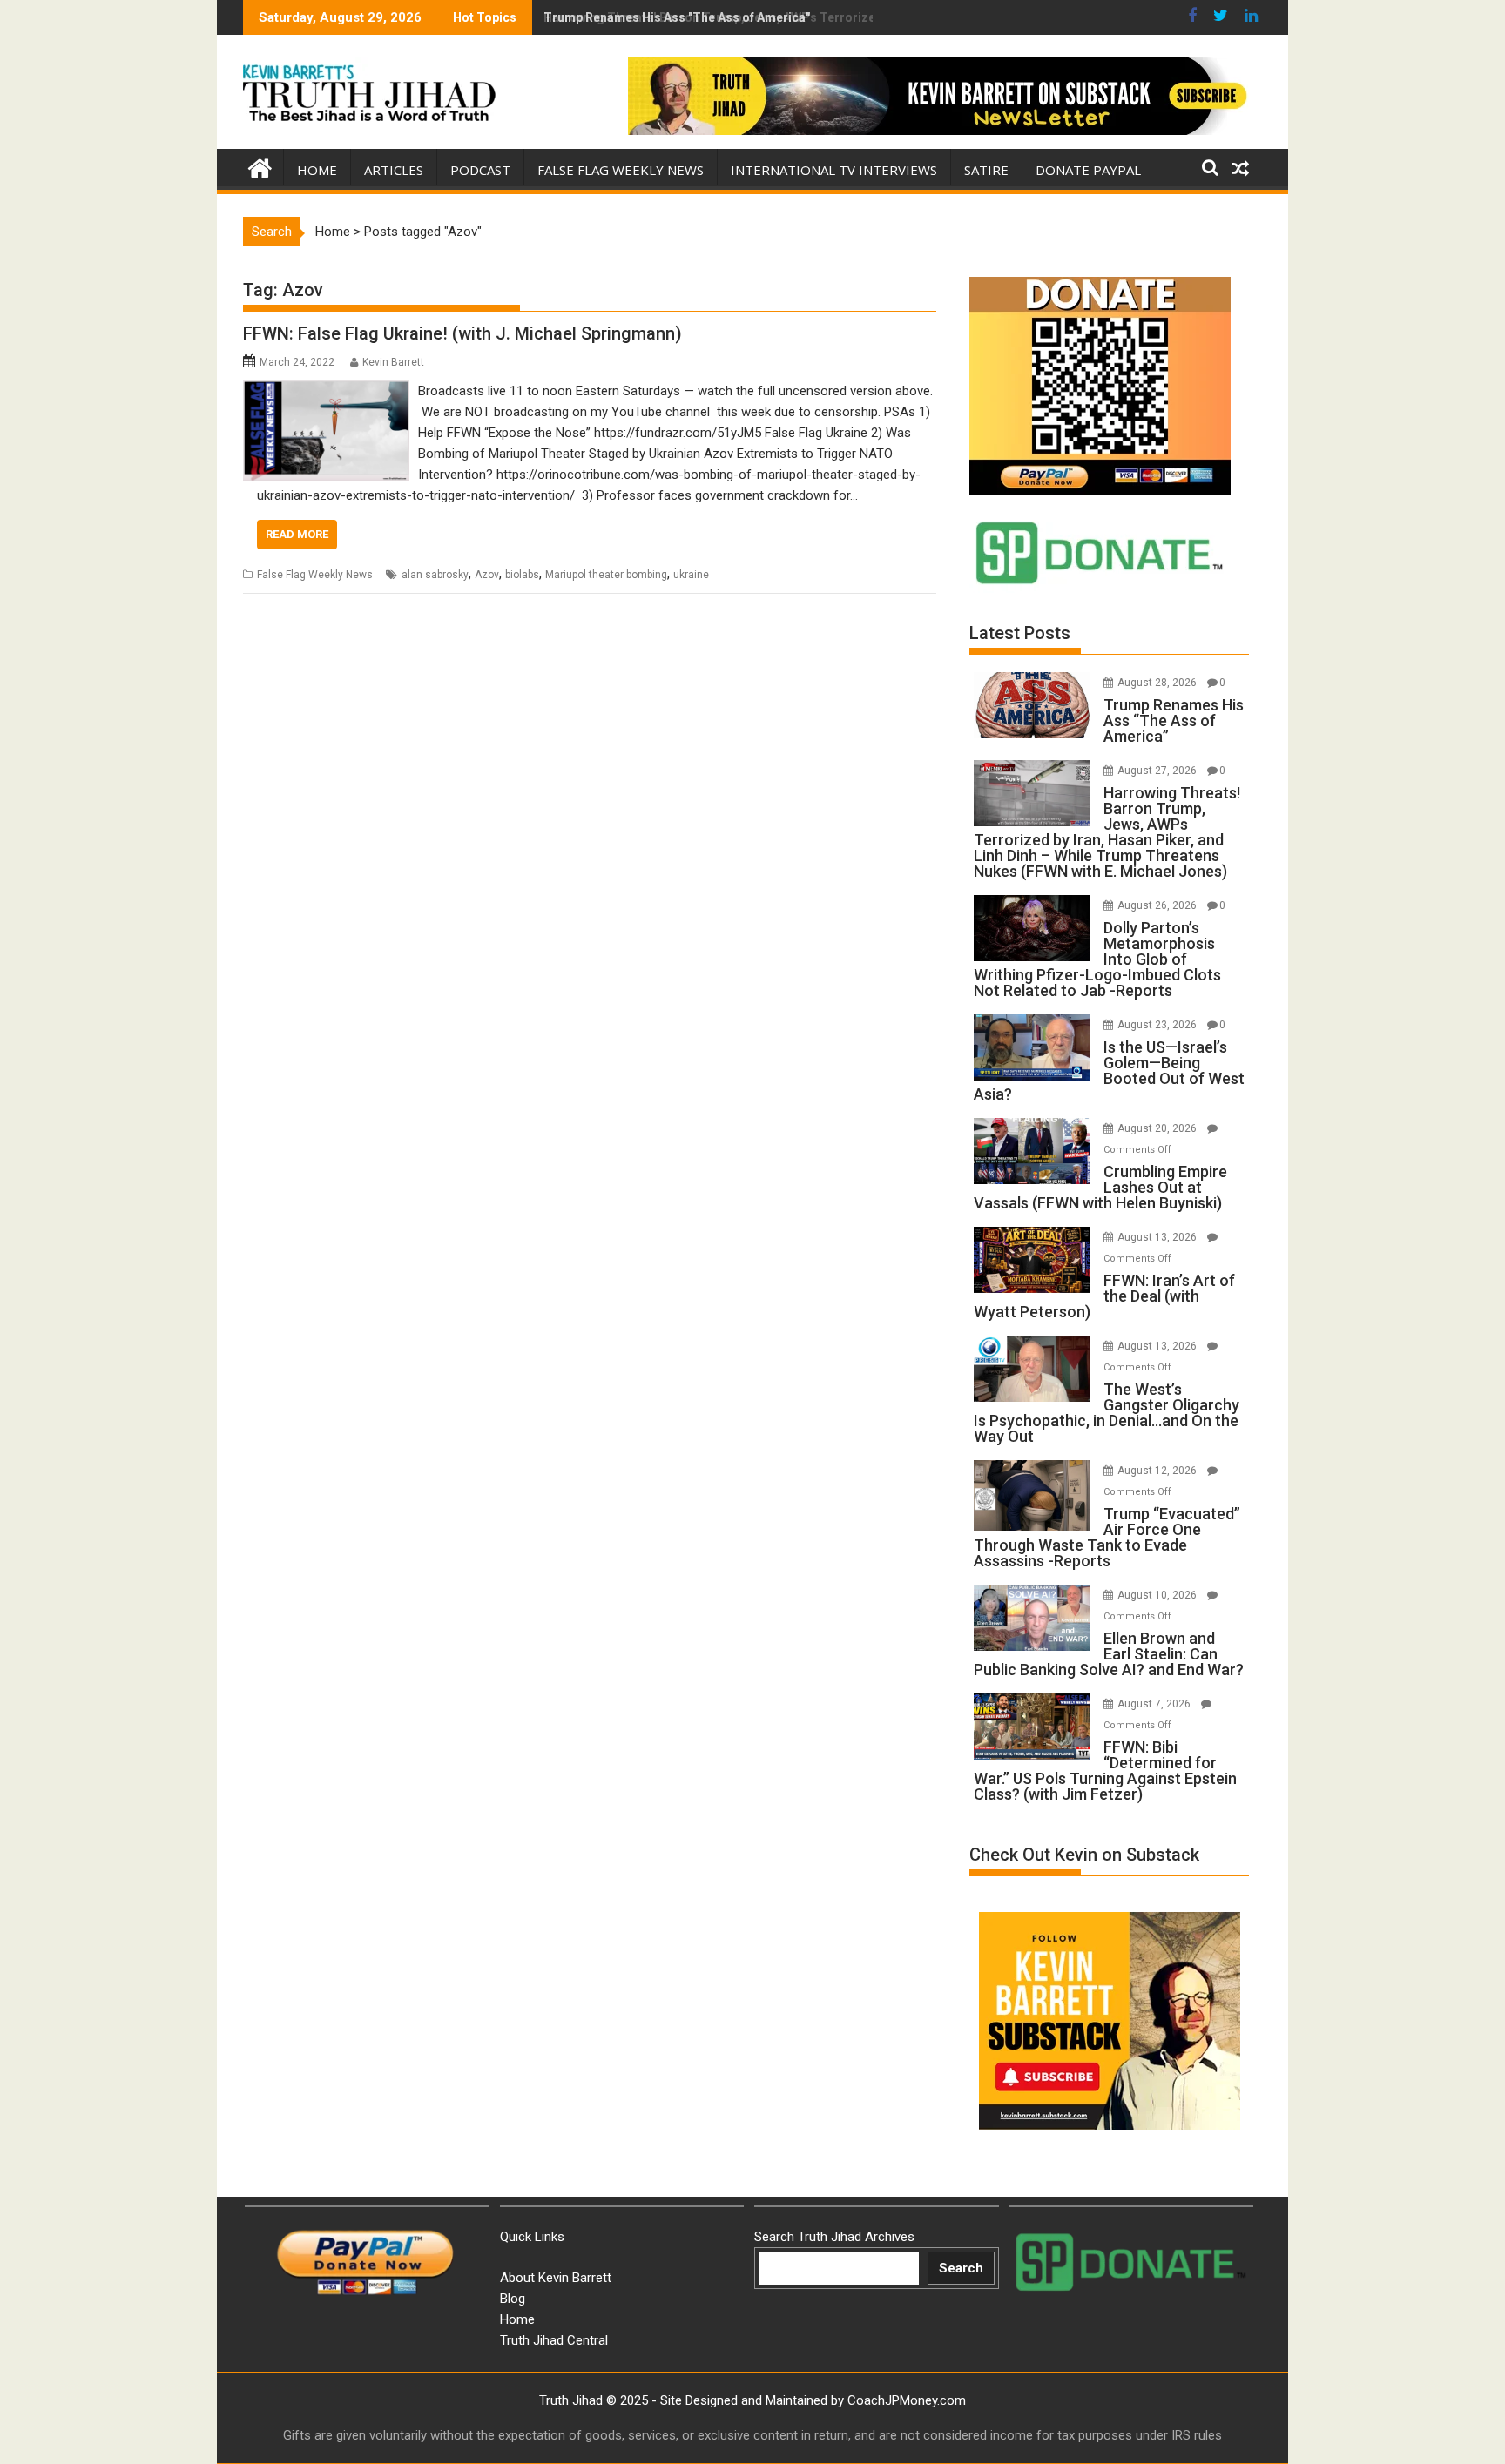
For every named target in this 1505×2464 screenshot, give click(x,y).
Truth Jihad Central (554, 2340)
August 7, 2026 (1155, 1704)
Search (961, 2268)
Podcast (480, 170)
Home (317, 170)
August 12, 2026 (1158, 1471)
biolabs (522, 575)
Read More (297, 534)
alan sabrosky (435, 575)
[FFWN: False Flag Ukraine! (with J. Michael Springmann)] (326, 391)
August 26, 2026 (1158, 905)
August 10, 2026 (1158, 1595)
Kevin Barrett (393, 362)
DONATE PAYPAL (1088, 170)
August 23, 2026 (1158, 1025)
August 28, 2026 (1158, 683)
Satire (986, 170)
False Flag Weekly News (621, 170)
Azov (487, 575)
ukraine (691, 575)
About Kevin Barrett (556, 2278)
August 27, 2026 (1158, 771)
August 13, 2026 (1158, 1237)
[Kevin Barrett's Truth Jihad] (260, 166)
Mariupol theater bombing (606, 575)
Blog (513, 2299)
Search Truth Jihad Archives (834, 2237)
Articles (394, 170)
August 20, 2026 (1158, 1128)
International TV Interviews (834, 170)
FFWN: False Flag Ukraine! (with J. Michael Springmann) (462, 333)
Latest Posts (1020, 633)
